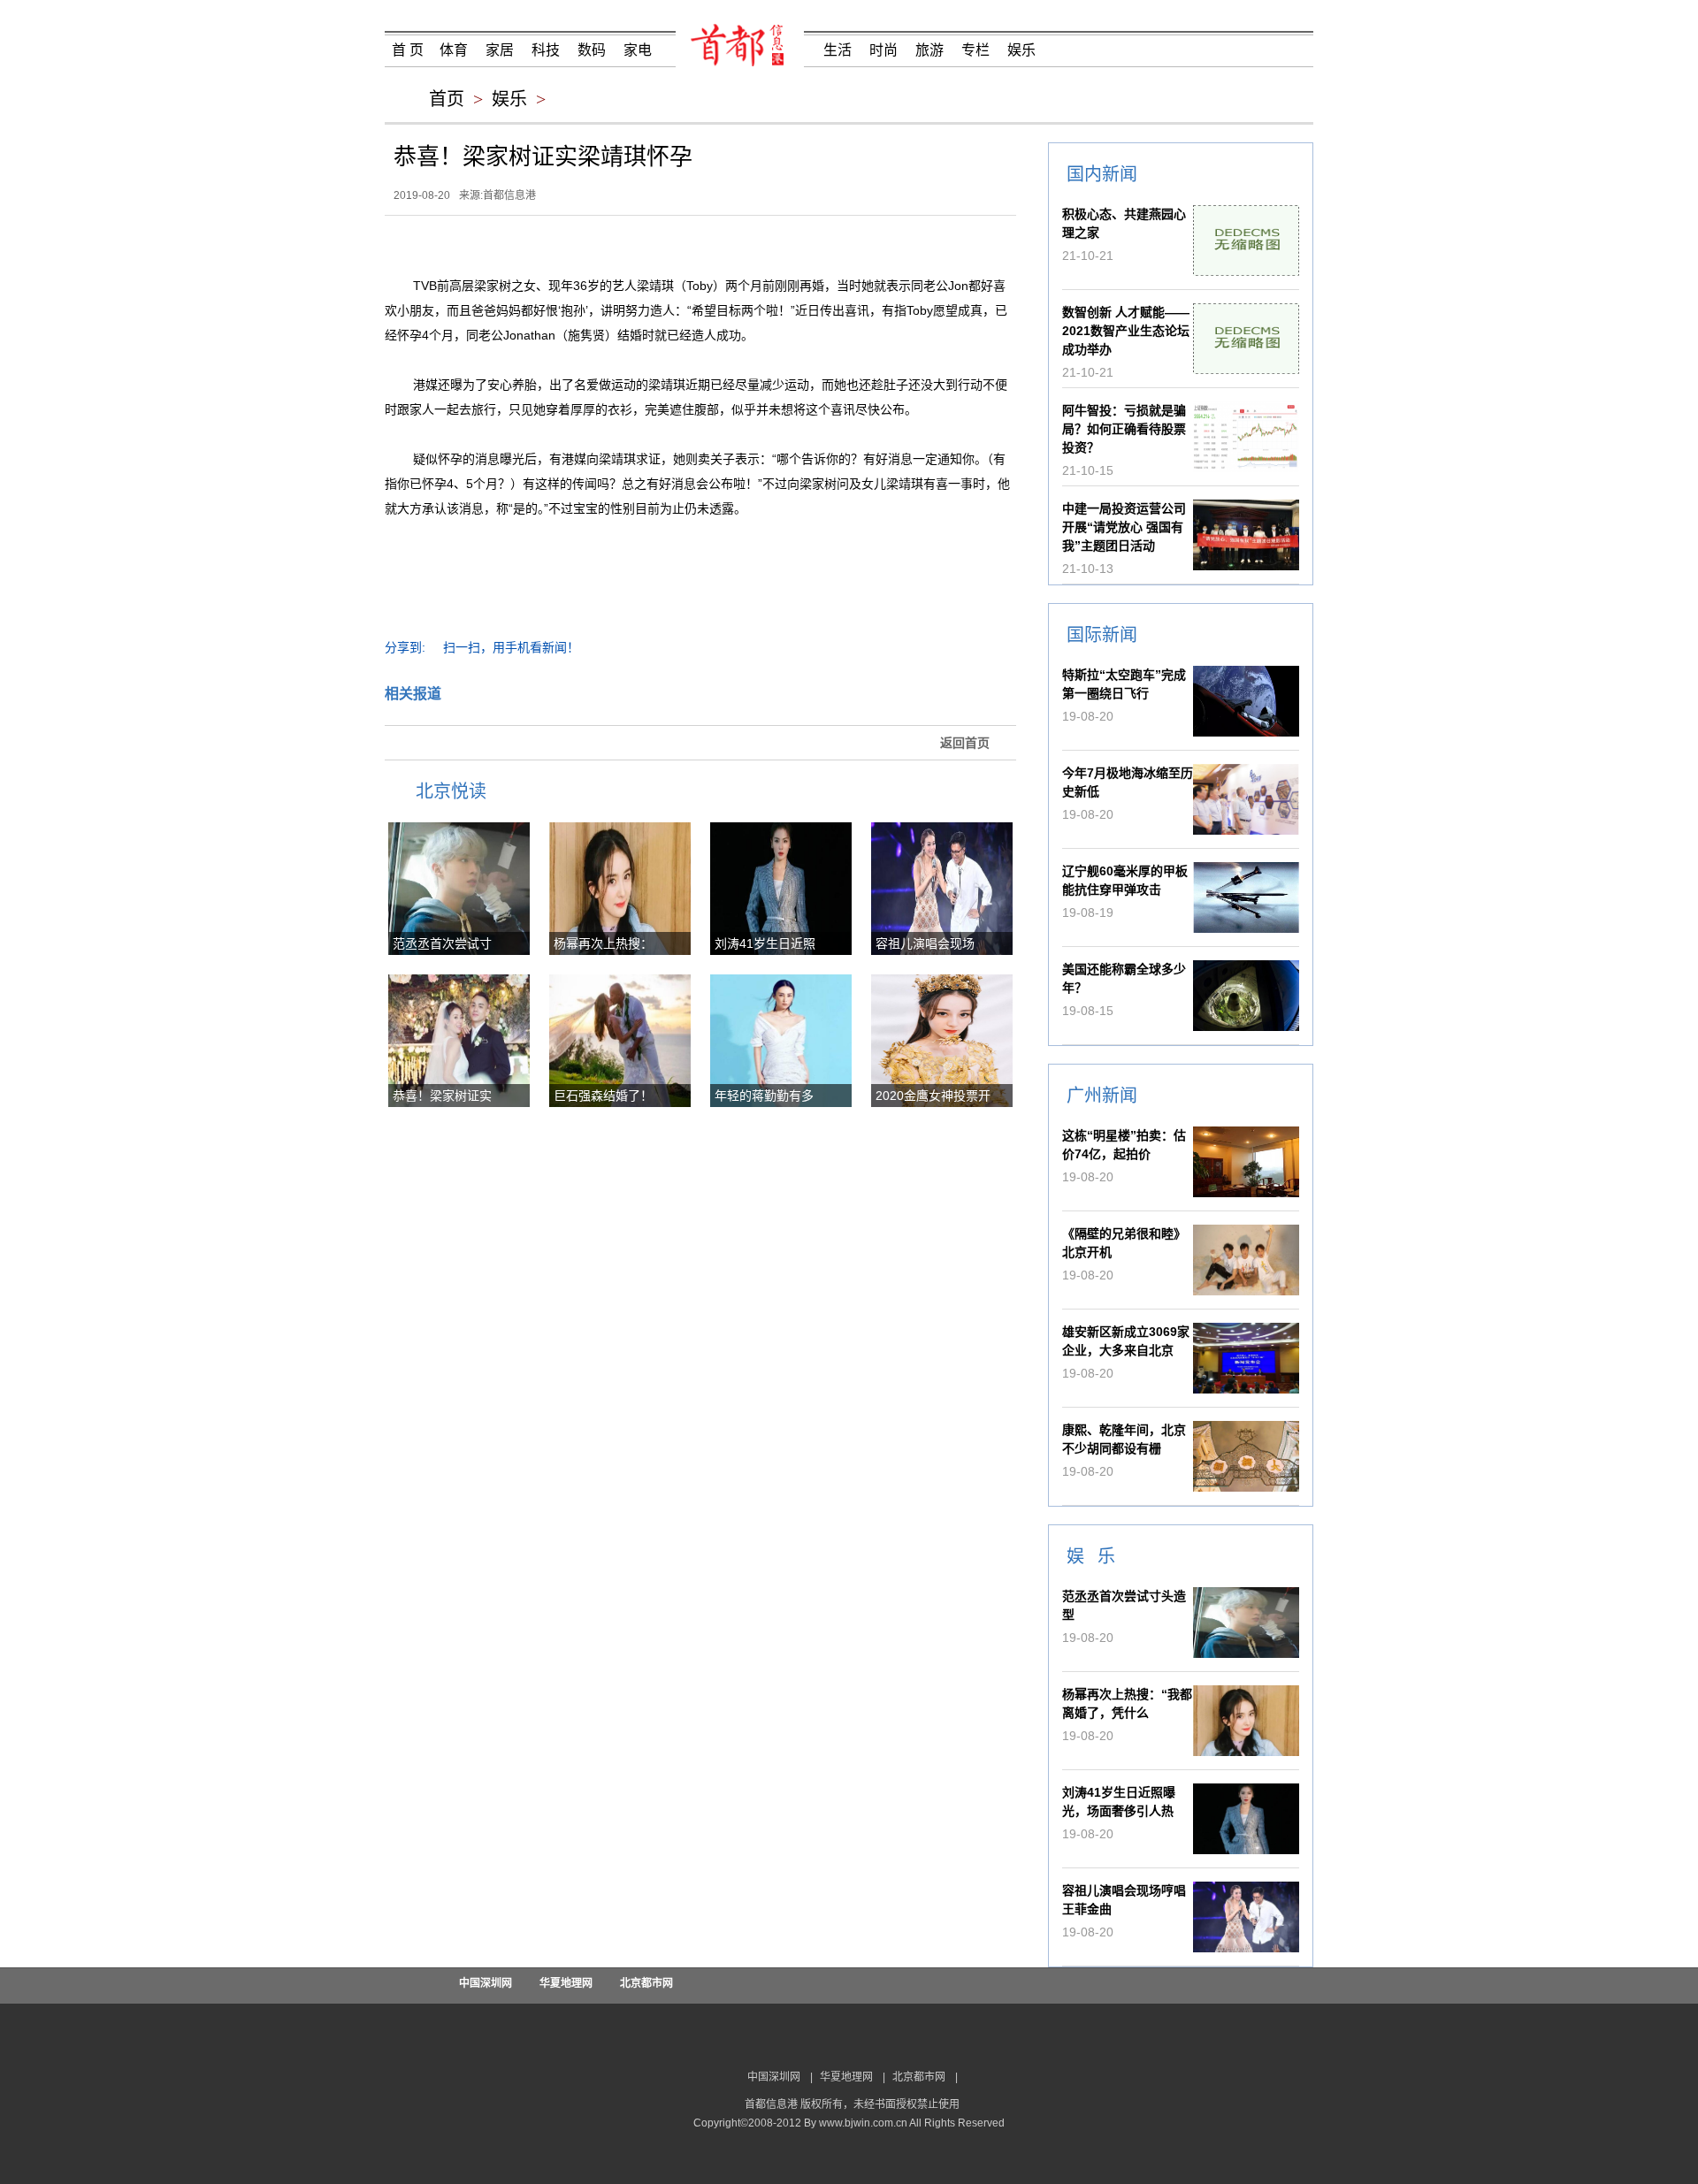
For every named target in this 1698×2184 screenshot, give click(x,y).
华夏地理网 (566, 1983)
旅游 (929, 50)
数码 (592, 50)
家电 (638, 50)
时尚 (883, 50)
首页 (447, 99)
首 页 (408, 50)
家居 (500, 50)
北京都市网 (646, 1983)
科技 (546, 50)
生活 (838, 50)
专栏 (975, 50)
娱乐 (1021, 50)
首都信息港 (509, 195)
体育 (454, 50)
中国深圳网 (486, 1983)
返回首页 (965, 743)
